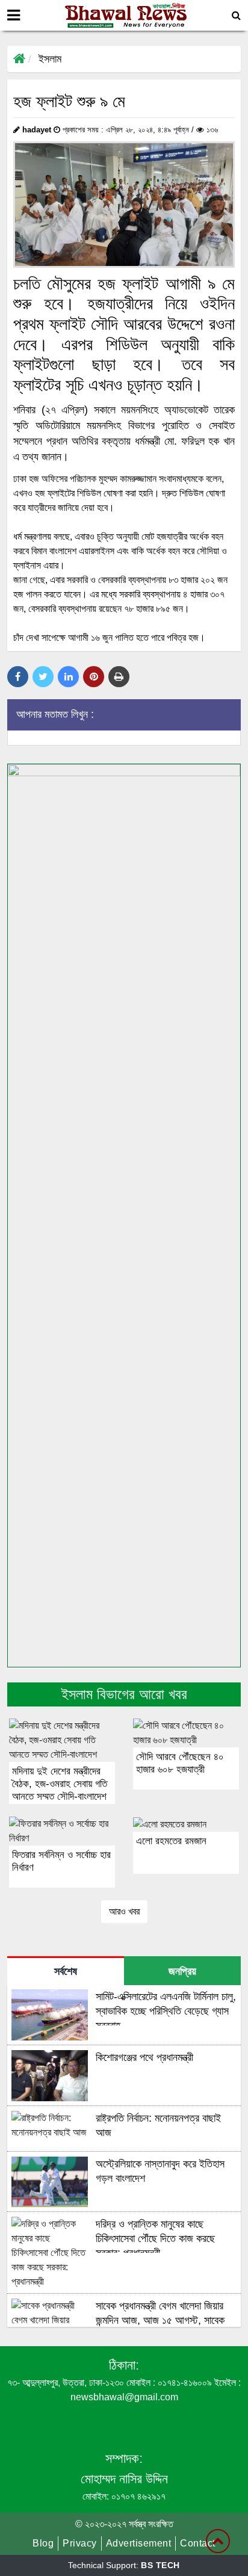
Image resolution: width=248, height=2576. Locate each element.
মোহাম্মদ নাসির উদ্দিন (124, 2479)
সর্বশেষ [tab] (66, 1971)
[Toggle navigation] (14, 15)
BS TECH (160, 2565)
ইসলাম (50, 59)
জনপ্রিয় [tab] (182, 1971)
